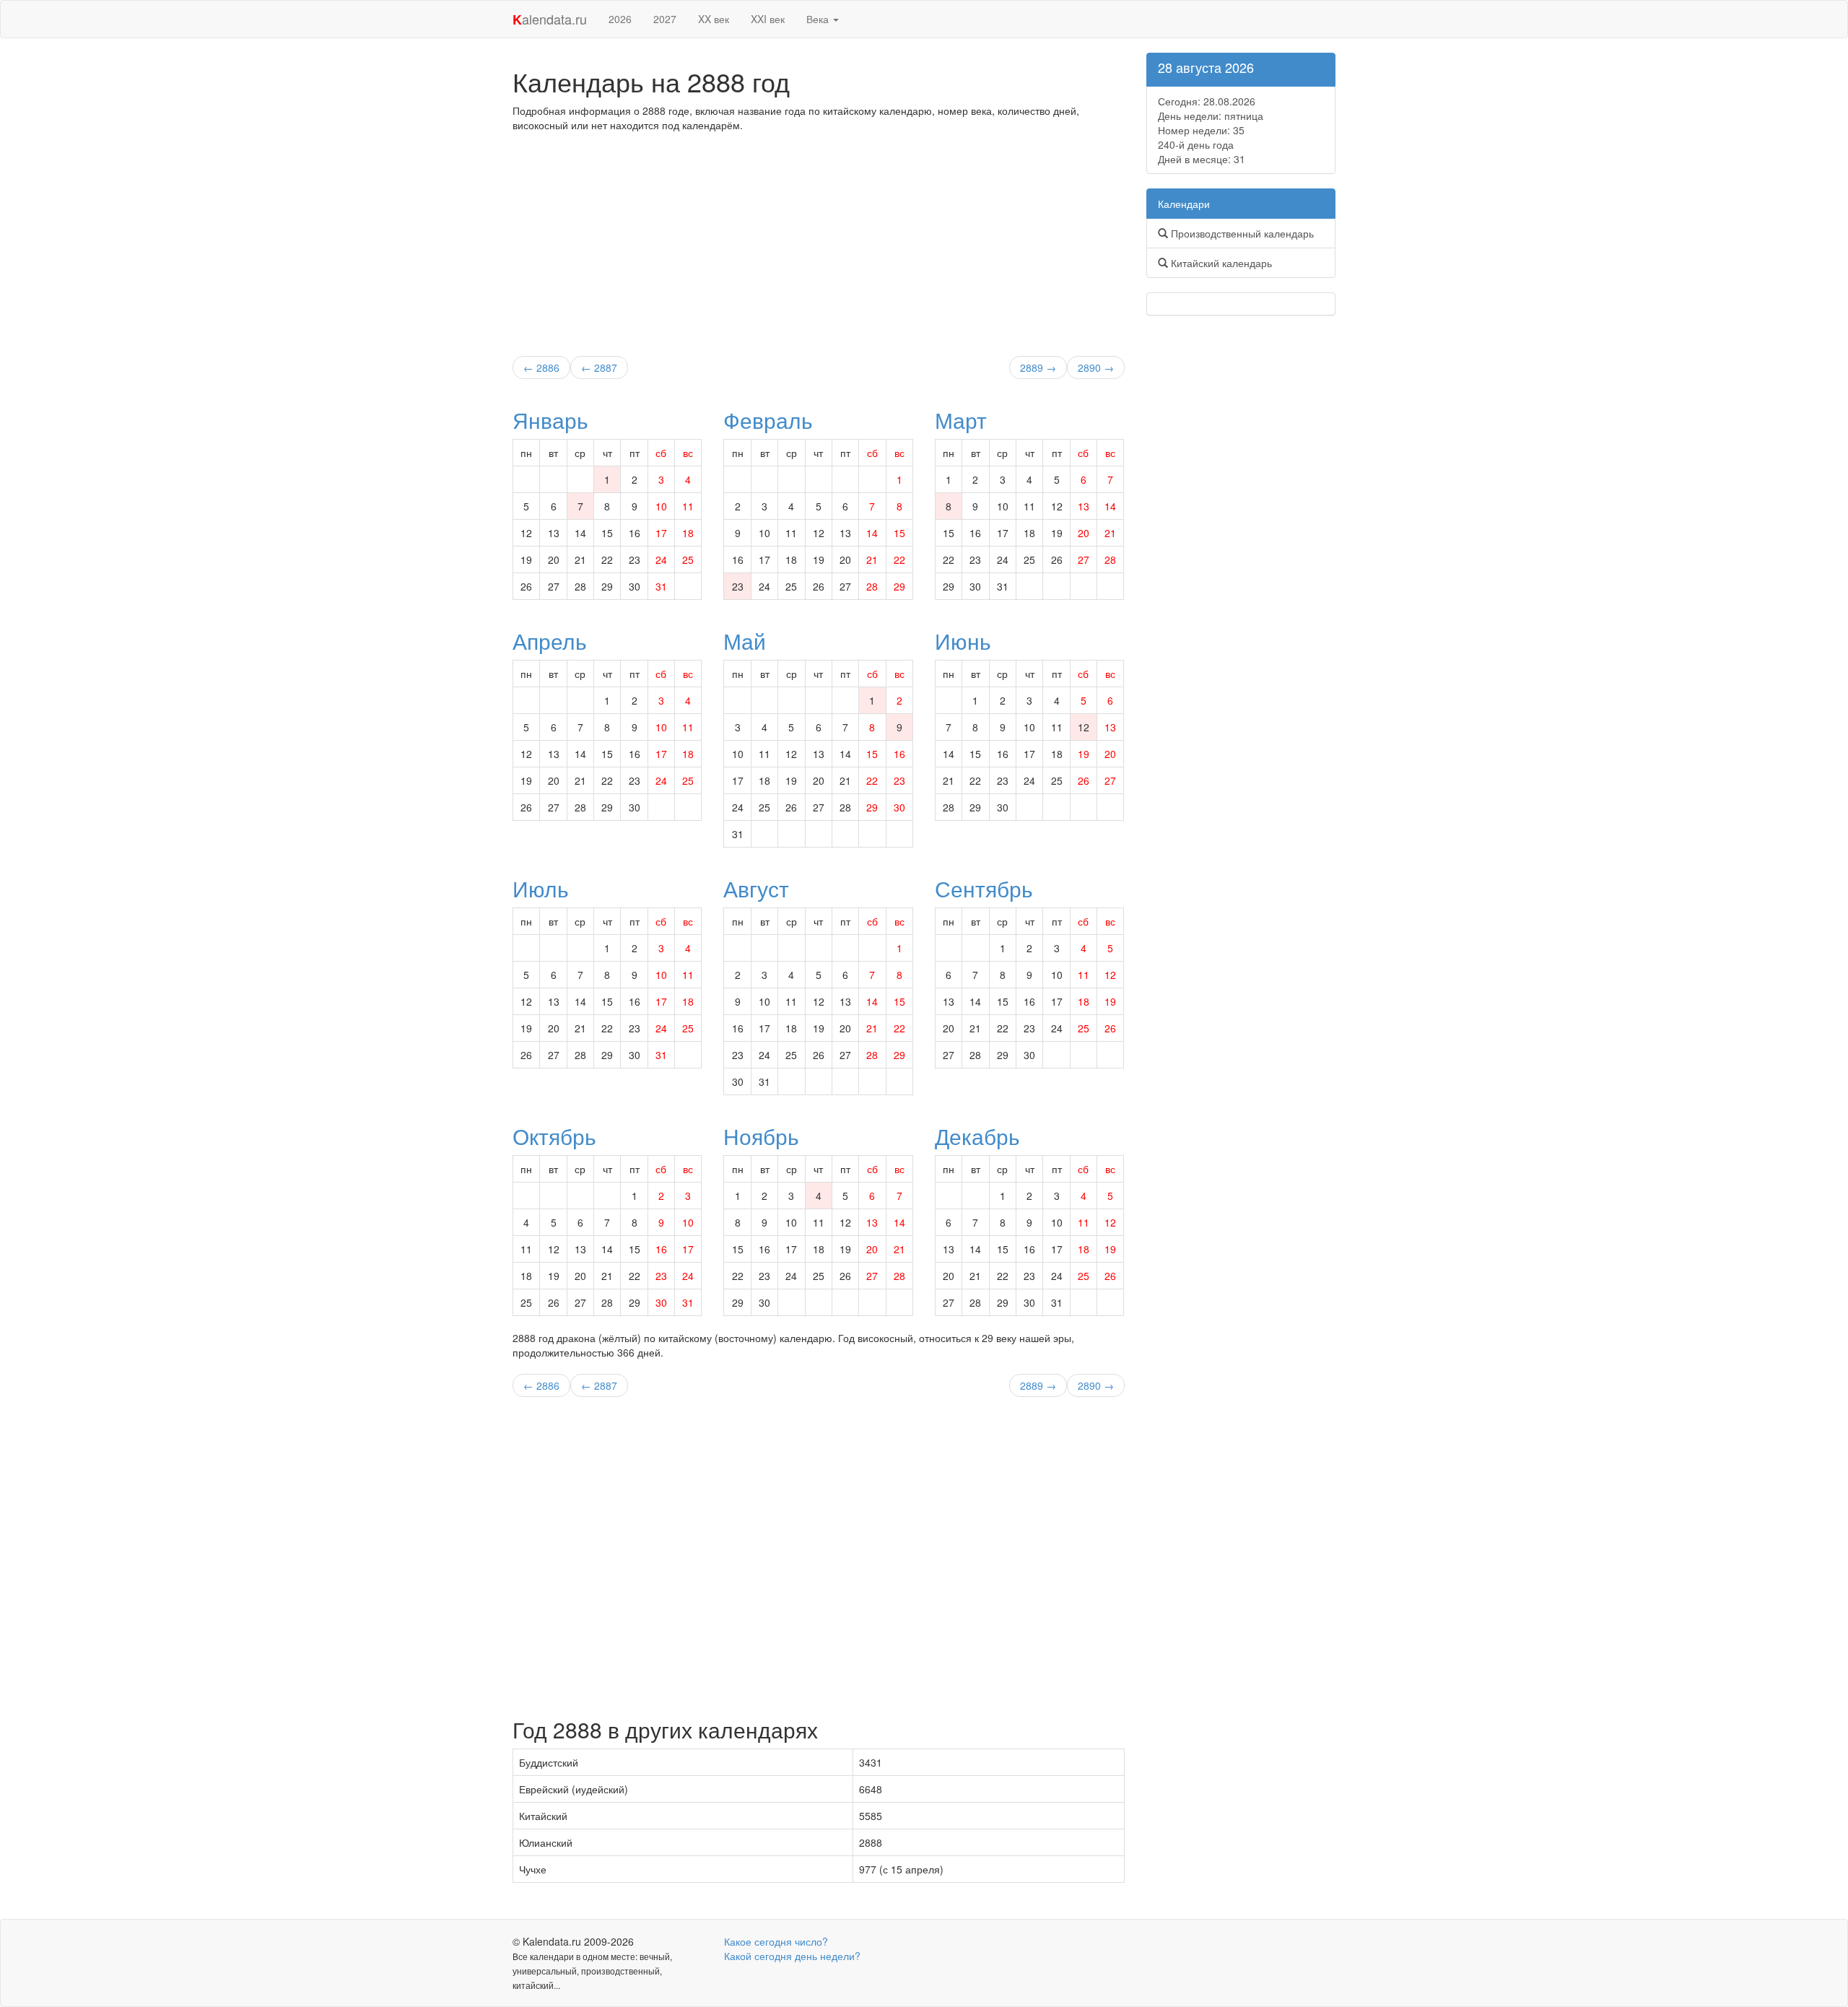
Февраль (768, 420)
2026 (620, 19)
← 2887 (599, 367)
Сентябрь (984, 888)
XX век (714, 19)
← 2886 (541, 367)
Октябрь (554, 1136)
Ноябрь (761, 1136)
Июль (541, 888)
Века (819, 19)
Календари (1184, 204)
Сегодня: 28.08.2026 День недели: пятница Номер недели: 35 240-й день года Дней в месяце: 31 (1211, 130)
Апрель (550, 641)
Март (961, 420)
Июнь (963, 641)
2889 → (1038, 367)
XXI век (768, 19)
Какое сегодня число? (776, 1941)
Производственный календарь (1241, 233)
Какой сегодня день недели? (792, 1956)
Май (745, 641)
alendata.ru (550, 19)
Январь (550, 420)
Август (756, 888)
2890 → (1096, 367)
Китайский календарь (1220, 263)
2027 (665, 19)
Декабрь (977, 1136)
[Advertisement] (819, 240)
